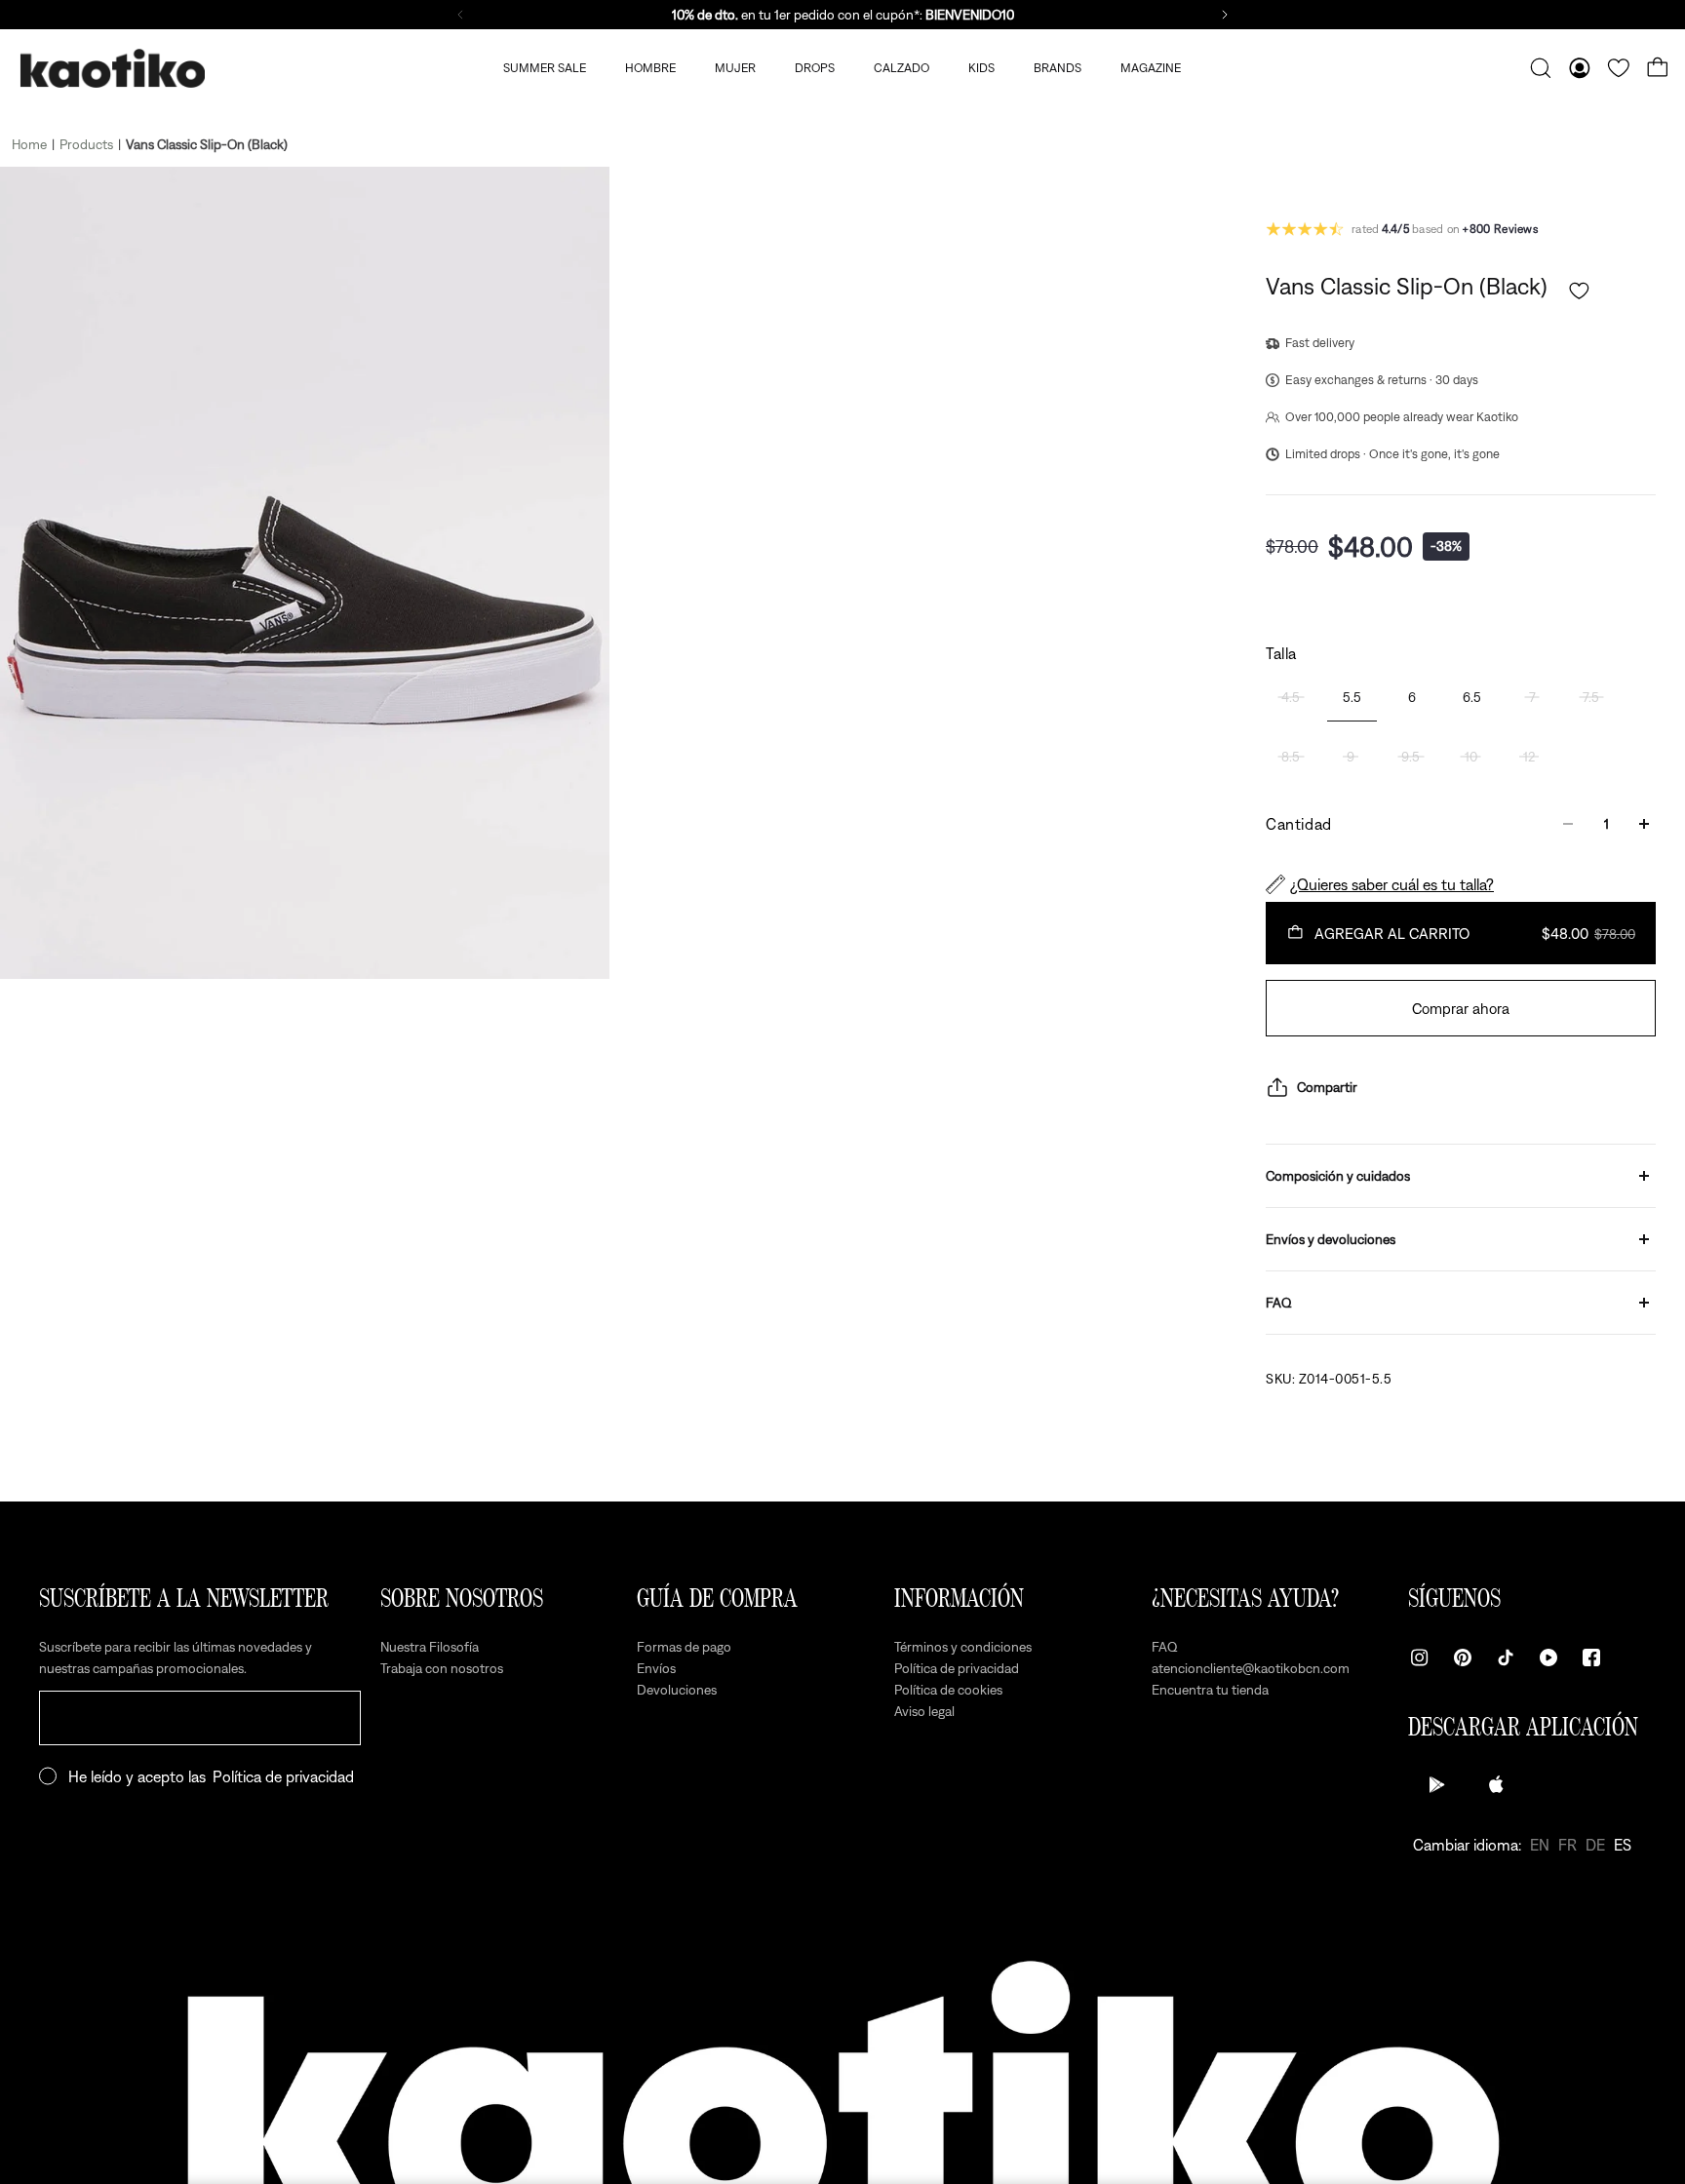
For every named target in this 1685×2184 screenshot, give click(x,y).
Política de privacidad (283, 1776)
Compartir (1327, 1087)
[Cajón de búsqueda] (1541, 68)
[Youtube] (1548, 1657)
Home (29, 144)
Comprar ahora (1461, 1008)
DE (1595, 1845)
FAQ (1279, 1303)
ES (1623, 1845)
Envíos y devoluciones (1331, 1239)
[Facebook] (1591, 1657)
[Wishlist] (1619, 68)
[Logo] (112, 69)
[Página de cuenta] (1580, 68)
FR (1567, 1845)
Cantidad (1299, 824)
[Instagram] (1420, 1657)
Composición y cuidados (1338, 1176)
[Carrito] (1658, 68)
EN (1540, 1845)
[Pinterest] (1463, 1657)
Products (86, 144)
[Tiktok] (1506, 1657)
